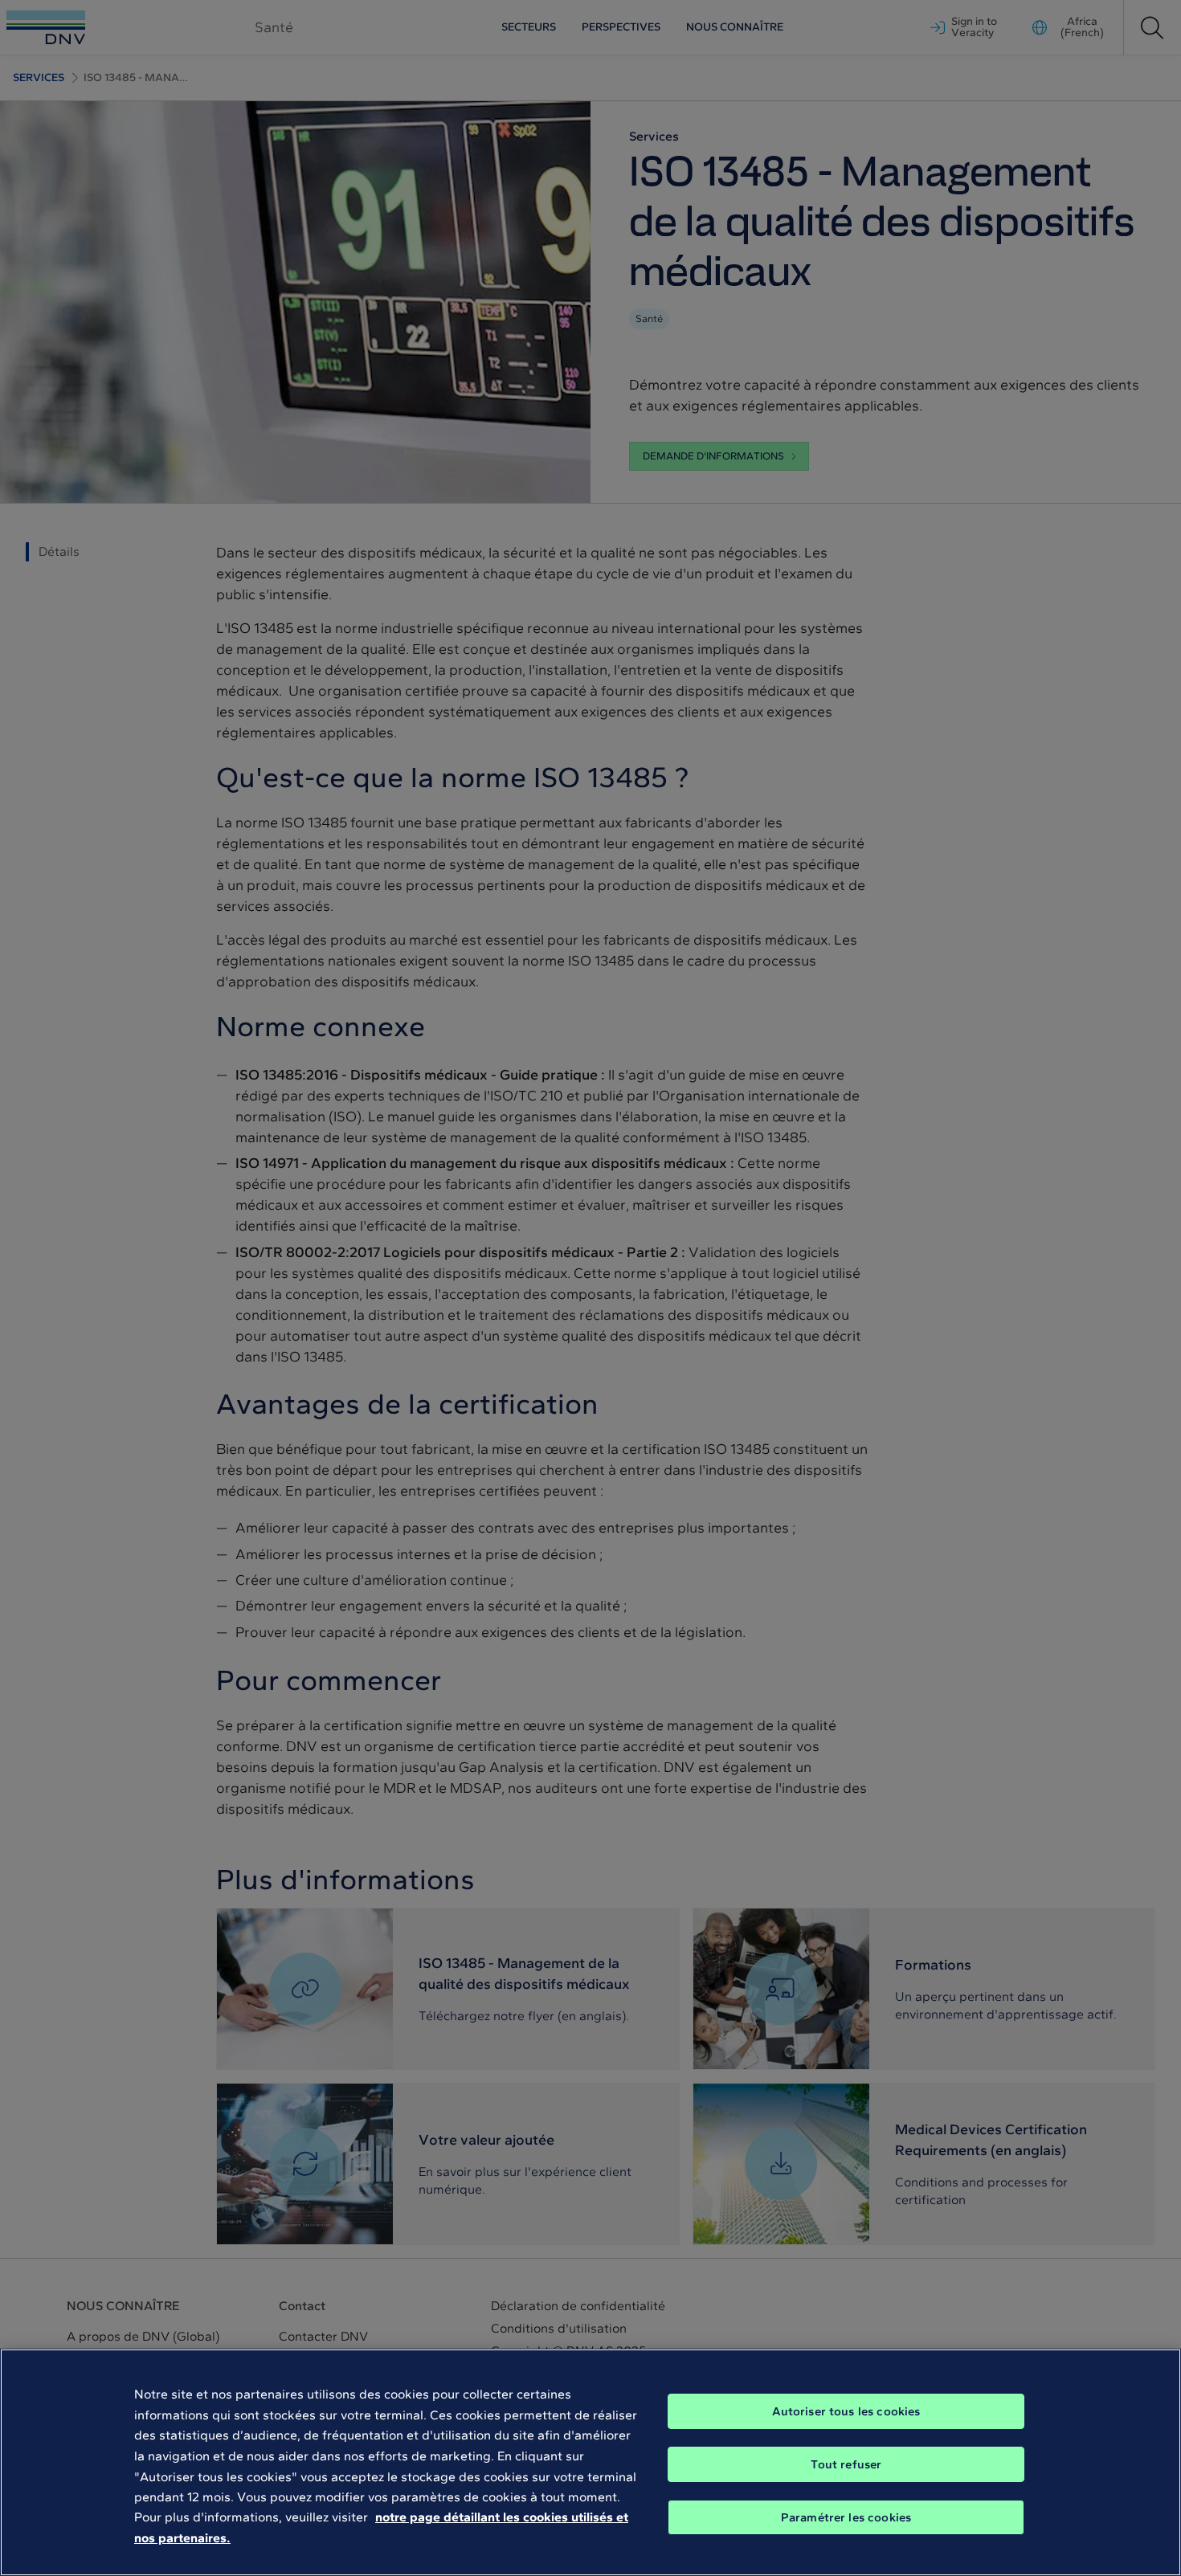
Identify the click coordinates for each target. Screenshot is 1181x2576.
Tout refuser (846, 2464)
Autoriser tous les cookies (846, 2411)
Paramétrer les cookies (846, 2517)
